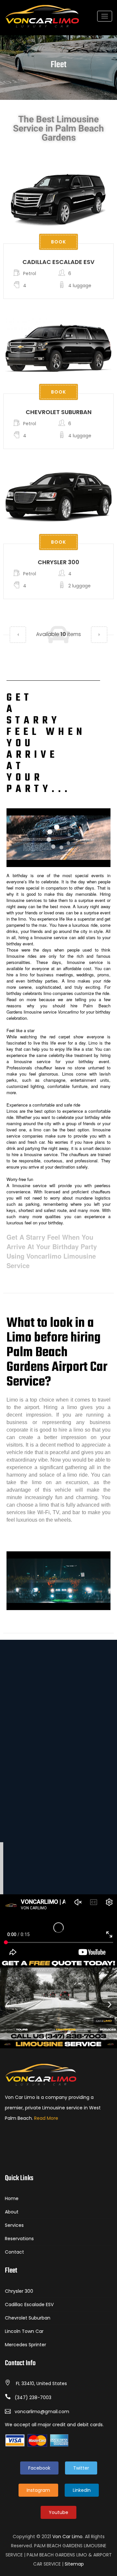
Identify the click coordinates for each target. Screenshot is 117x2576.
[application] (58, 838)
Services (14, 2225)
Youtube (58, 2512)
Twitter (81, 2468)
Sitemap (74, 2564)
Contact (14, 2252)
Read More (46, 2118)
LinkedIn (82, 2490)
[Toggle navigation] (105, 16)
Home (12, 2198)
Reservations (19, 2239)
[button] (18, 635)
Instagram (38, 2490)
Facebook (39, 2468)
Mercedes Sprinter (26, 2345)
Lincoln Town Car (24, 2331)
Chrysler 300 (58, 562)
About (12, 2212)
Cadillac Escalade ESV (58, 262)
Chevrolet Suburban (59, 412)
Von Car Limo (67, 2537)
